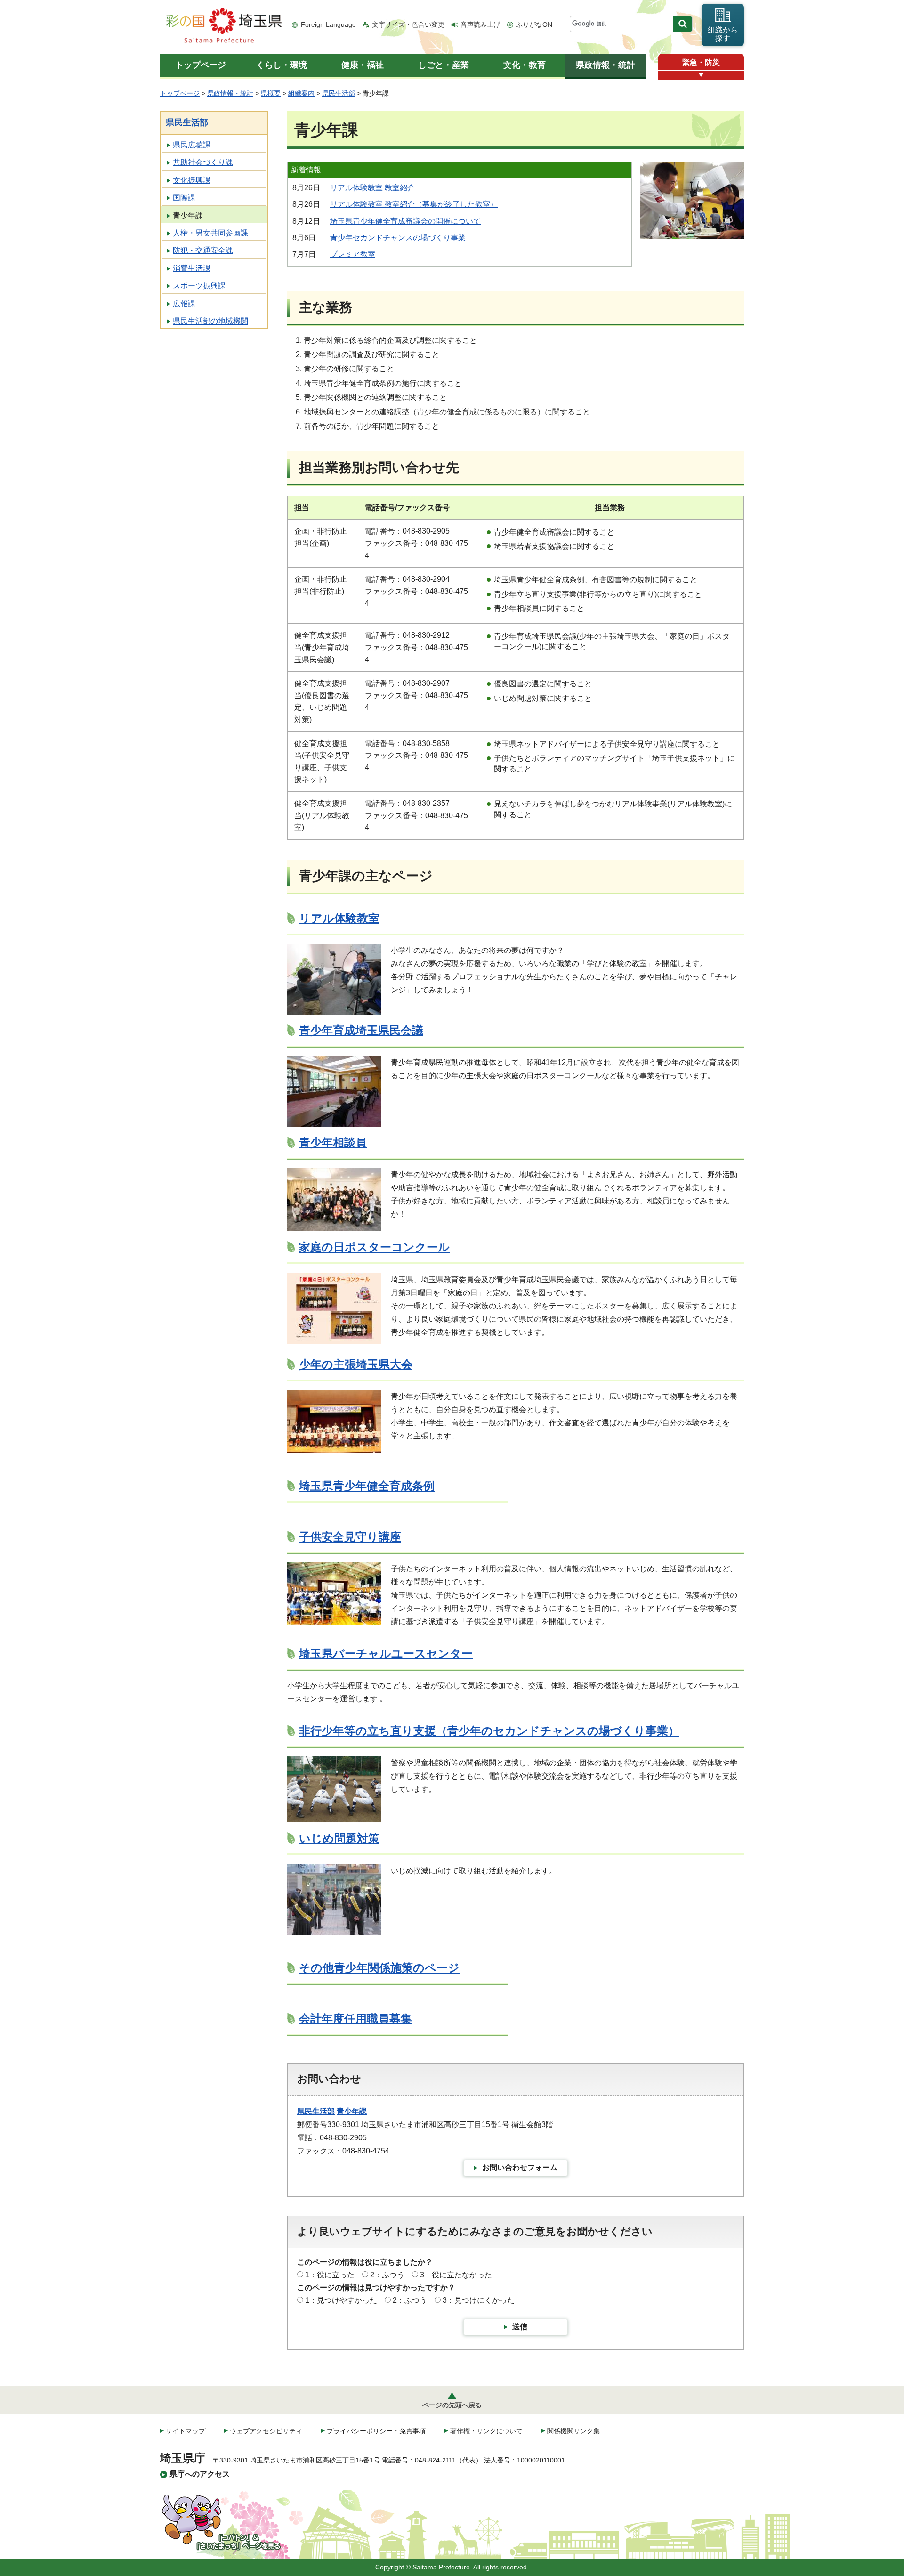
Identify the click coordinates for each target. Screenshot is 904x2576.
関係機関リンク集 (573, 2431)
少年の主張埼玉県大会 (356, 1364)
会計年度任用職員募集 (355, 2019)
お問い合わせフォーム (520, 2167)
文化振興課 (192, 180)
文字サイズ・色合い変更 (408, 24)
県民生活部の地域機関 (210, 321)
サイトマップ (186, 2431)
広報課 (184, 304)
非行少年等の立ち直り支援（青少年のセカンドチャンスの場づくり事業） (489, 1731)
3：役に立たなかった (456, 2275)
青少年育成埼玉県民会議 (361, 1030)
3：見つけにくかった (479, 2300)
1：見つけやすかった (341, 2300)
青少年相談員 (333, 1142)
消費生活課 (192, 268)
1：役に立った (330, 2275)
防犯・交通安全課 (203, 250)
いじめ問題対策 (339, 1838)
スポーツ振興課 (199, 286)
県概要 (271, 93)
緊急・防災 (701, 62)
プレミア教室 (353, 254)
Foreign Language (328, 24)
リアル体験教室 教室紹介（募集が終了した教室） (414, 204)
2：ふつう (387, 2275)
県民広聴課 (192, 145)
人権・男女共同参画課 (210, 233)
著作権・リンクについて (486, 2431)
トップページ (180, 93)
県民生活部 (339, 93)
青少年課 (188, 215)
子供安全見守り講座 (350, 1537)
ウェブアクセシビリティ (266, 2431)
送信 (520, 2327)
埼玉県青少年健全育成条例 (367, 1486)
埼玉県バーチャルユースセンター (386, 1654)
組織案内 (301, 93)
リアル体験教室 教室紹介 (372, 188)
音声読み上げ (480, 24)
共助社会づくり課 (203, 162)
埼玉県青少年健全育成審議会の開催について (405, 221)
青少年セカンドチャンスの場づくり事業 (398, 238)
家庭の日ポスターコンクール (374, 1247)
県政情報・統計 (230, 93)
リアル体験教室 (339, 918)
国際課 (184, 198)
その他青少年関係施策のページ (379, 1968)
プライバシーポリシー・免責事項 (376, 2431)
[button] (701, 75)
